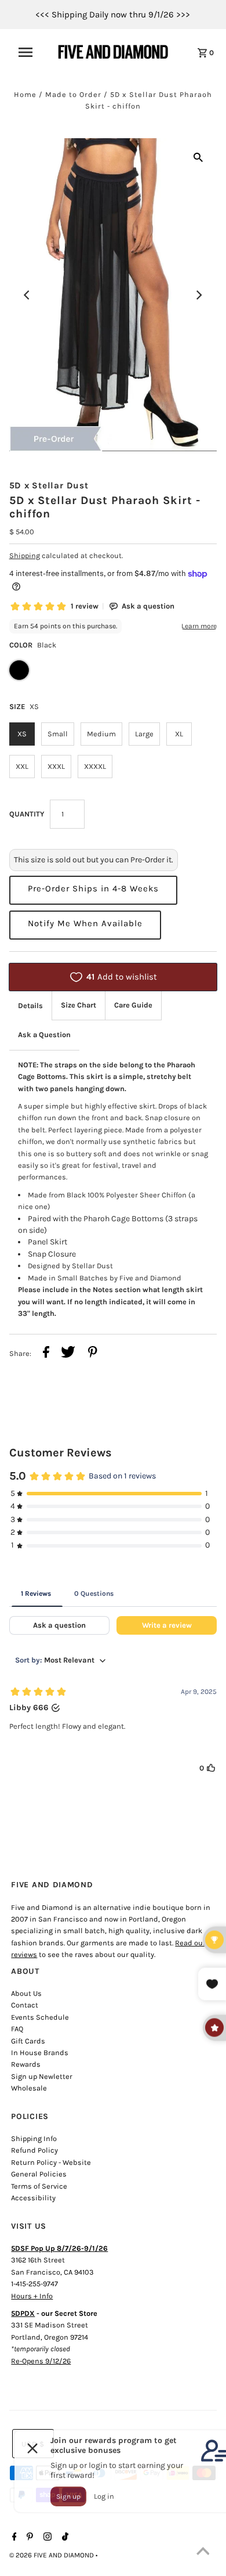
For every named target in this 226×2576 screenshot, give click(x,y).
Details (30, 1005)
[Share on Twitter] (68, 1354)
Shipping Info (34, 2138)
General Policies (39, 2174)
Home (25, 94)
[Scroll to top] (203, 2553)
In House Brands (40, 2052)
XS (22, 734)
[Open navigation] (31, 52)
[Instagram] (46, 2538)
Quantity (27, 814)
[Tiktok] (64, 2538)
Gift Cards (28, 2041)
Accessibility (33, 2198)
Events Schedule (40, 2017)
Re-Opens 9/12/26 (41, 2361)
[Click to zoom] (198, 157)
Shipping (25, 555)
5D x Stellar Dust (49, 485)
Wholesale (29, 2088)
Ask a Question (44, 1035)
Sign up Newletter (42, 2076)
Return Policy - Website (51, 2162)
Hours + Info (32, 2296)
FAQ (17, 2029)
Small (58, 734)
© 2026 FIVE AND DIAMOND (52, 2555)
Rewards (26, 2064)
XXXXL (95, 766)
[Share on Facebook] (46, 1354)
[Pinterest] (28, 2538)
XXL (22, 766)
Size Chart (79, 1005)
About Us (26, 1993)
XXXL (56, 766)
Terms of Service (39, 2186)
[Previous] (28, 295)
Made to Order (73, 94)
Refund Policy (34, 2150)
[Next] (198, 295)
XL (179, 734)
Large (144, 734)
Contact (25, 2005)
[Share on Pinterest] (93, 1354)
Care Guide (133, 1005)
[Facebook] (13, 2538)
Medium (101, 734)
